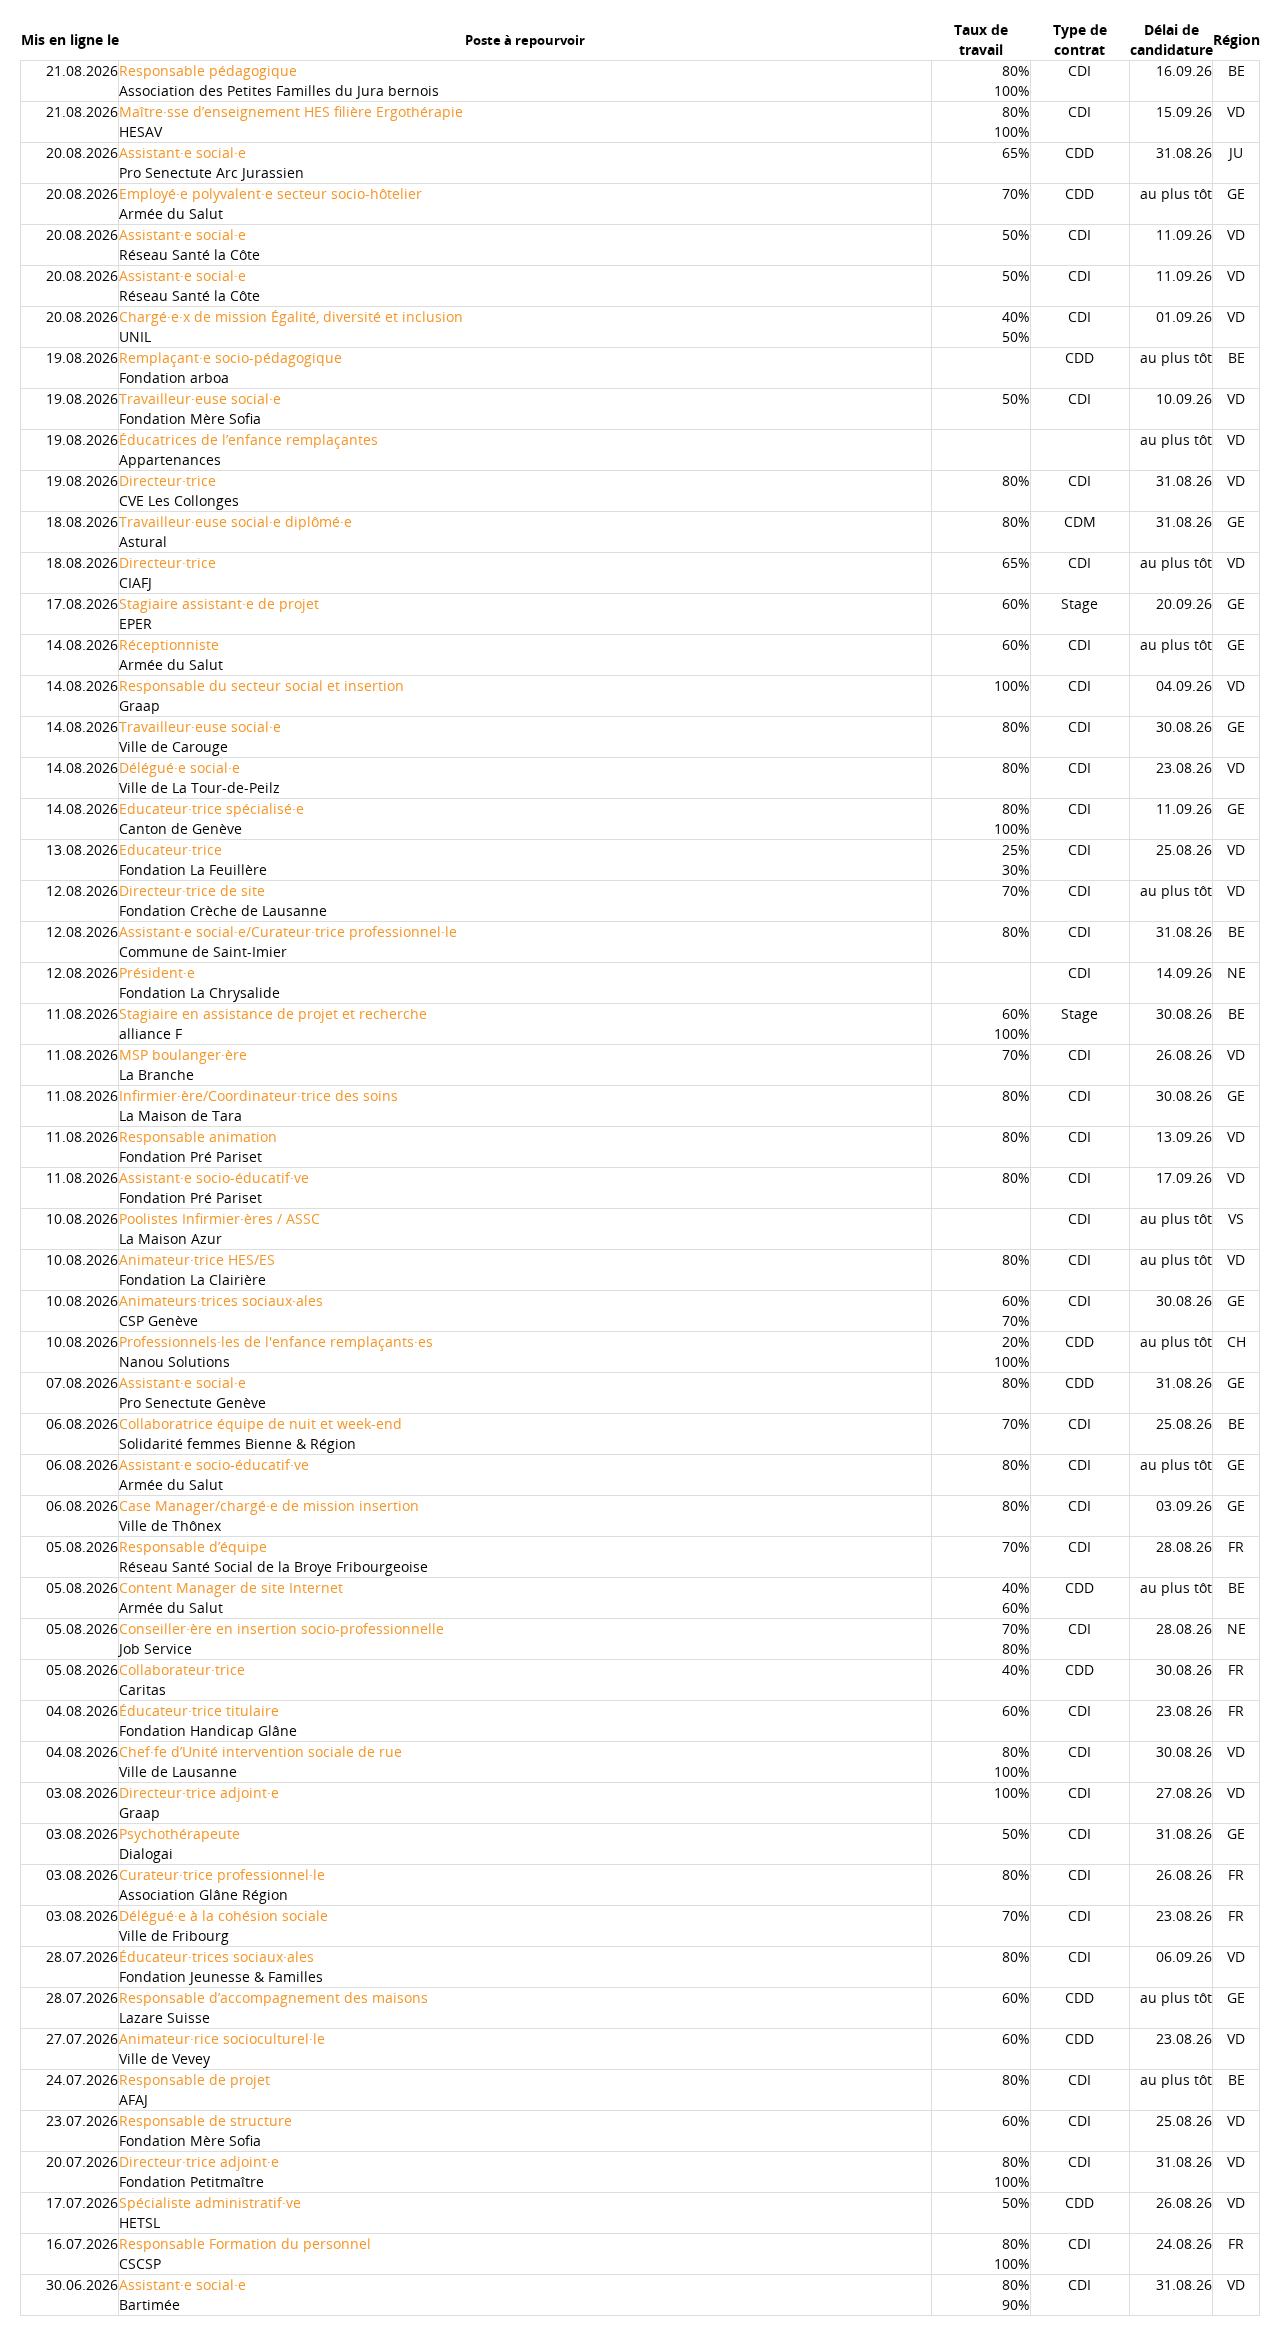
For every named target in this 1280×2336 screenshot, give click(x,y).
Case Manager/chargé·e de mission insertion (269, 1505)
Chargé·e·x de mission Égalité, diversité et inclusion (291, 316)
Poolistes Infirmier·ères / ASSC (219, 1218)
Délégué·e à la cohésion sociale (223, 1915)
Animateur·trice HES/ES (197, 1259)
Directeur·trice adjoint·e (199, 1792)
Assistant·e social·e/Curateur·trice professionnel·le (288, 931)
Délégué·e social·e (179, 767)
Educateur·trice (170, 849)
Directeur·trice (167, 480)
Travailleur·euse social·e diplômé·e (235, 521)
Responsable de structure (205, 2120)
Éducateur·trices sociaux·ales (216, 1956)
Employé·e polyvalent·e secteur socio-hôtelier (270, 193)
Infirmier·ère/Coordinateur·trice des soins (258, 1095)
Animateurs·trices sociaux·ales (221, 1300)
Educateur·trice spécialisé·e (211, 808)
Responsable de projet (194, 2079)
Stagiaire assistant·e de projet (219, 603)
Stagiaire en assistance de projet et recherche (273, 1013)
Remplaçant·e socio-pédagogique (230, 357)
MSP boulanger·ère (183, 1054)
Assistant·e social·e (182, 152)
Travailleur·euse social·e (200, 398)
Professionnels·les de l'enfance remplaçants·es (276, 1341)
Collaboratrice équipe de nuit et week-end (260, 1423)
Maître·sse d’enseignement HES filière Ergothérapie (291, 111)
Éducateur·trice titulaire (199, 1710)
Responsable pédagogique (208, 70)
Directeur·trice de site (192, 890)
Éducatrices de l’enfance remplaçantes (248, 439)
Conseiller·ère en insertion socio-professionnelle (281, 1628)
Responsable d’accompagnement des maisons (273, 1997)
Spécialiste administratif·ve (210, 2202)
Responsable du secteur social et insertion (261, 685)
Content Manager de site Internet (231, 1587)
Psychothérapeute (179, 1833)
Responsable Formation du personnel (245, 2243)
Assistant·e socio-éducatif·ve (214, 1177)
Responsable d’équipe (193, 1546)
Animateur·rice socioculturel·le (222, 2038)
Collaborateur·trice (182, 1669)
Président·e (157, 972)
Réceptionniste (169, 644)
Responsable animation (198, 1136)
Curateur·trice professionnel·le (222, 1874)
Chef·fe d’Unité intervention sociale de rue (260, 1751)
